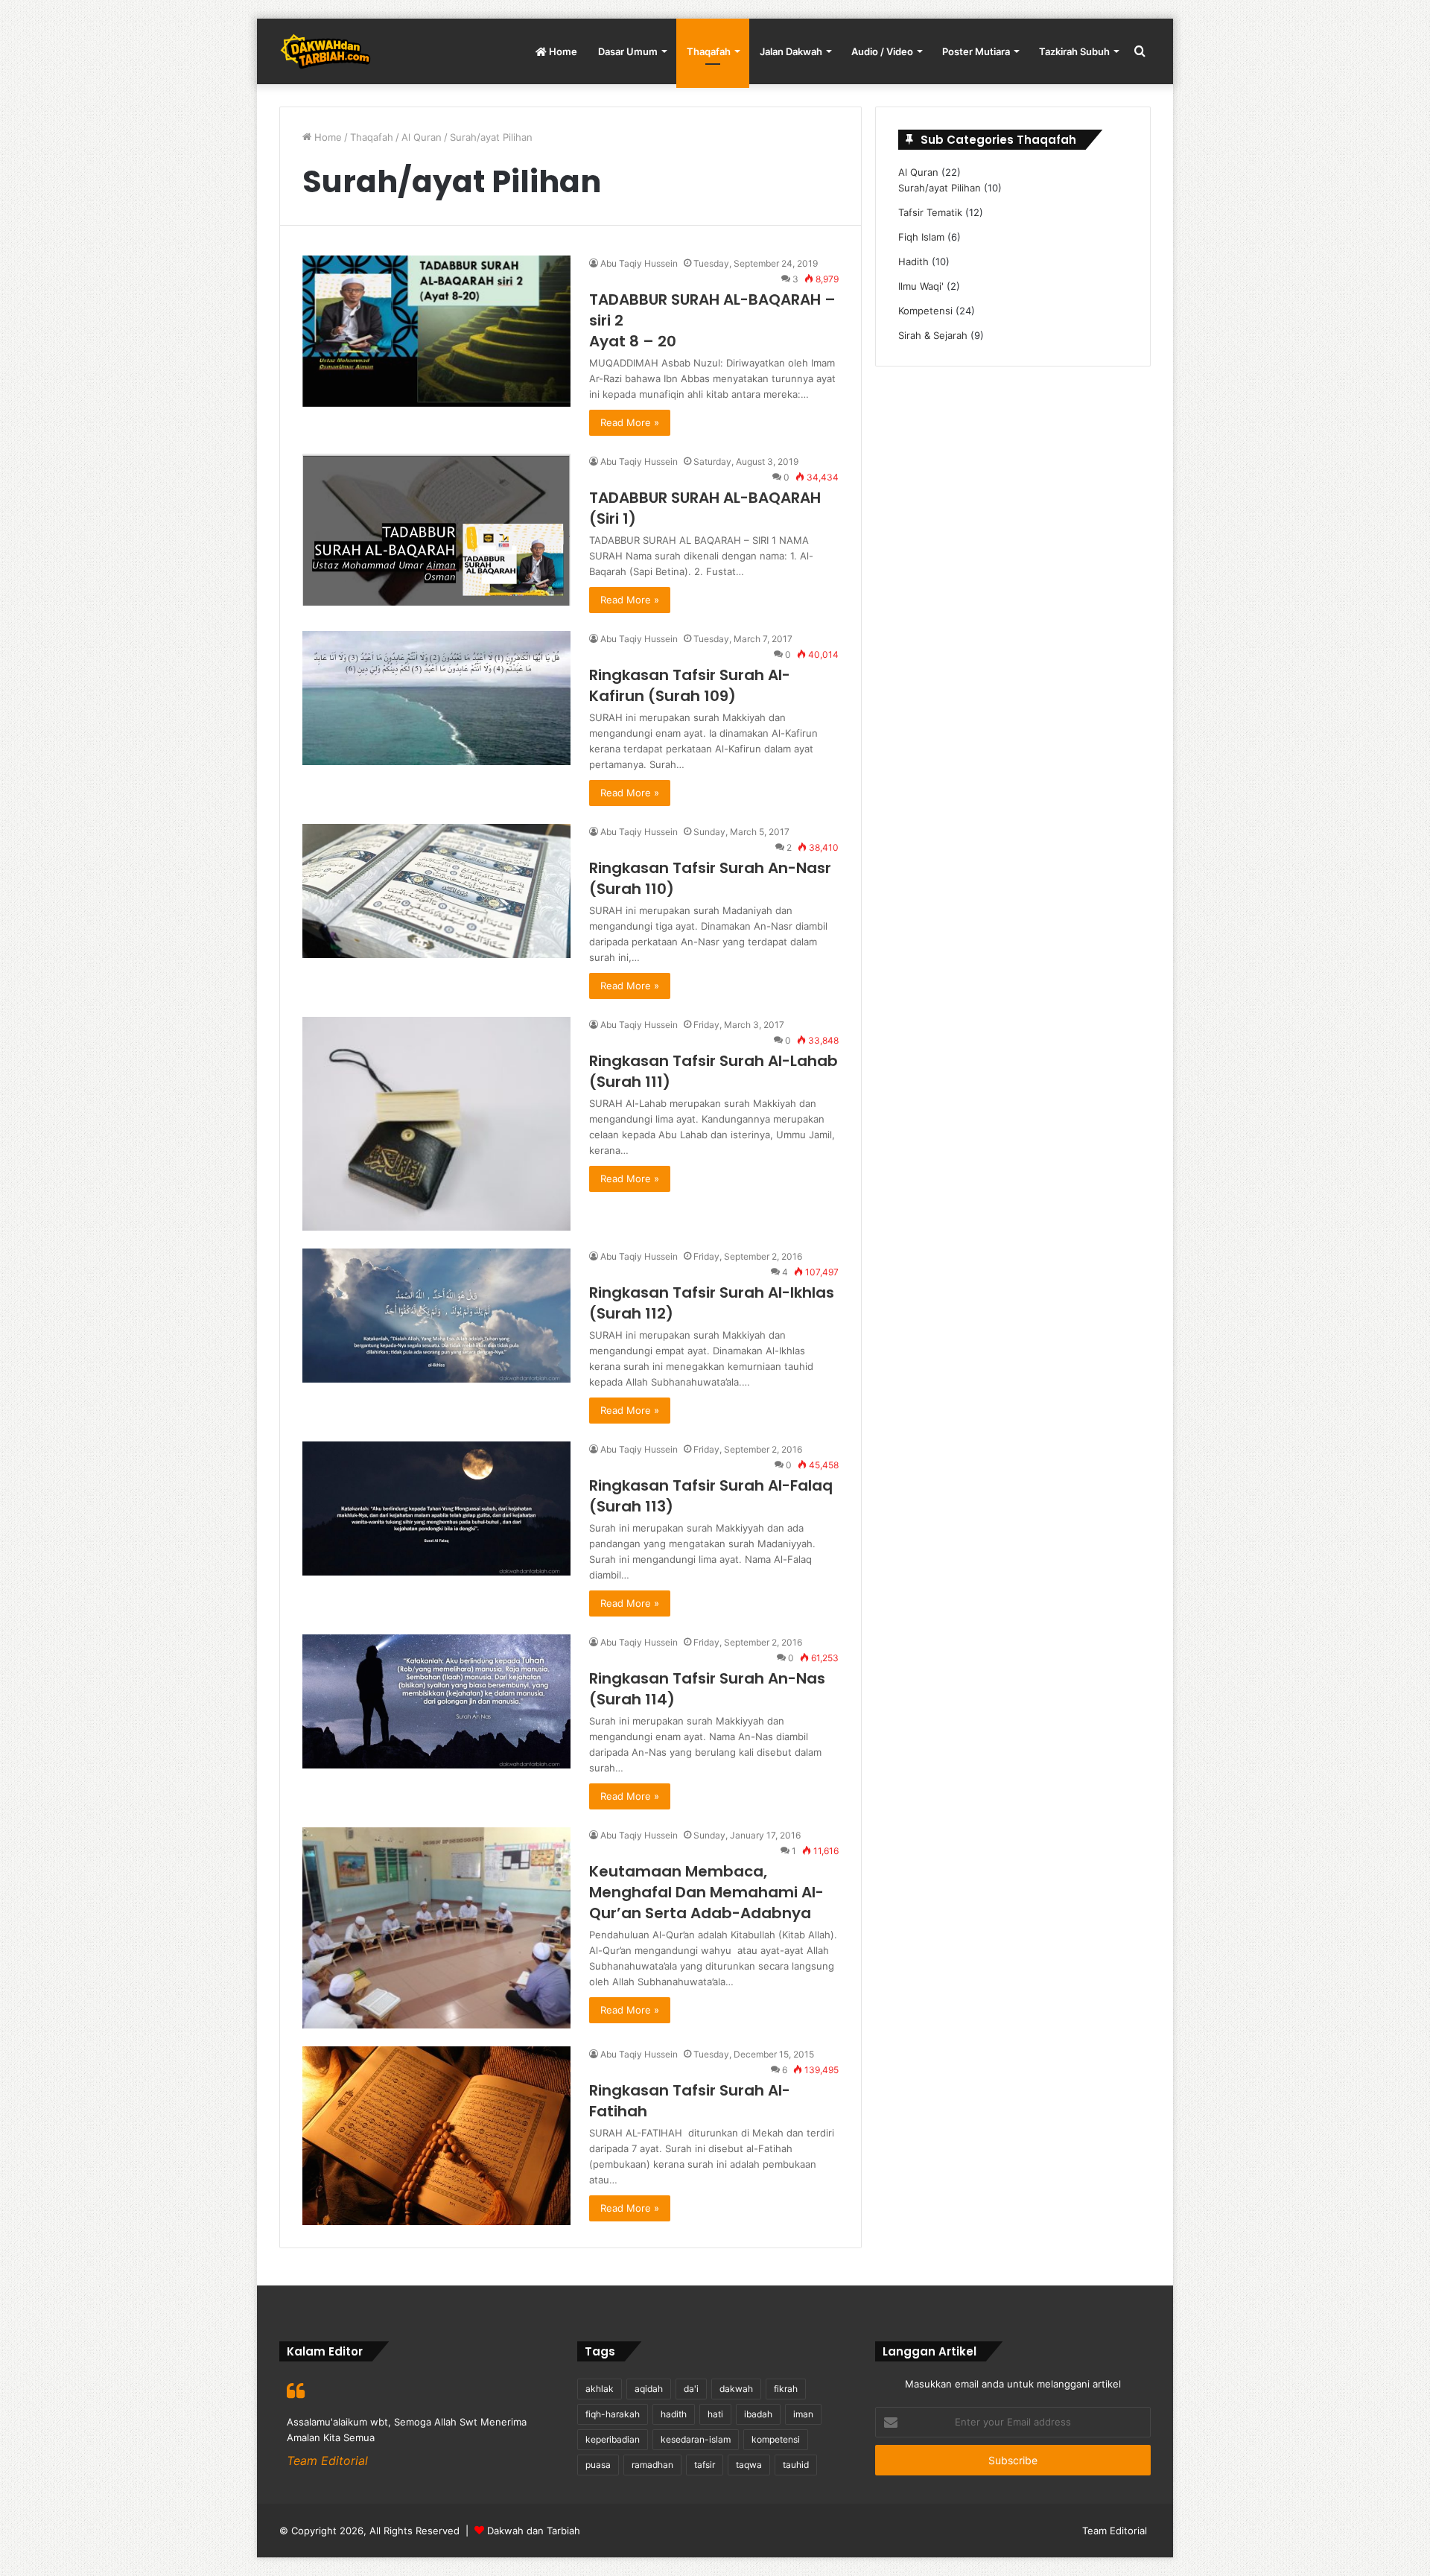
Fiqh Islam (921, 237)
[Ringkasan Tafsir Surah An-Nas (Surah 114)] (436, 1701)
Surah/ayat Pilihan (940, 188)
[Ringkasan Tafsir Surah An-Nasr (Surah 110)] (436, 891)
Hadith (913, 261)
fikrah (786, 2389)
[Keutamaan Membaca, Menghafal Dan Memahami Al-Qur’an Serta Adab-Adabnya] (436, 1928)
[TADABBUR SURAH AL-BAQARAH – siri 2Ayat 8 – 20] (436, 331)
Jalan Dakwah (791, 51)
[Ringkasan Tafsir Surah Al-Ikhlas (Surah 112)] (436, 1316)
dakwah (736, 2389)
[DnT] (325, 51)
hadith (674, 2414)
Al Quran (422, 137)
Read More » (630, 422)
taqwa (749, 2465)
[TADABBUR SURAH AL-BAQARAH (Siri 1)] (436, 530)
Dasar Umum (628, 51)
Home (562, 51)
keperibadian (613, 2439)
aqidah (649, 2389)
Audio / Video (882, 51)
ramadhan (652, 2465)
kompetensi (776, 2439)
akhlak (600, 2389)
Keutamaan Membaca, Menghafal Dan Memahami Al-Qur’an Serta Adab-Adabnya (706, 1892)
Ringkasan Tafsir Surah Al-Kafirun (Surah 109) (690, 685)
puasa (598, 2465)
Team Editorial (1115, 2531)
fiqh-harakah (613, 2414)
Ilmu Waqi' (921, 286)
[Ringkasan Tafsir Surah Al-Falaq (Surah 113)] (436, 1509)
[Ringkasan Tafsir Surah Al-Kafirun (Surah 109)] (436, 698)
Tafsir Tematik (930, 212)
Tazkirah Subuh (1074, 51)
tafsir (705, 2465)
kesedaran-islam (696, 2439)
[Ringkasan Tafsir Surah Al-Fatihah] (436, 2136)
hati (715, 2414)
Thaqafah (709, 51)
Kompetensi (925, 311)
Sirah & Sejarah (933, 335)
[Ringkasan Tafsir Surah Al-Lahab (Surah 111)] (436, 1124)
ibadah (758, 2414)
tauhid (796, 2465)
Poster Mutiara (976, 51)
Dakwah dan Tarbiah (534, 2531)
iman (803, 2414)
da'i (691, 2389)
